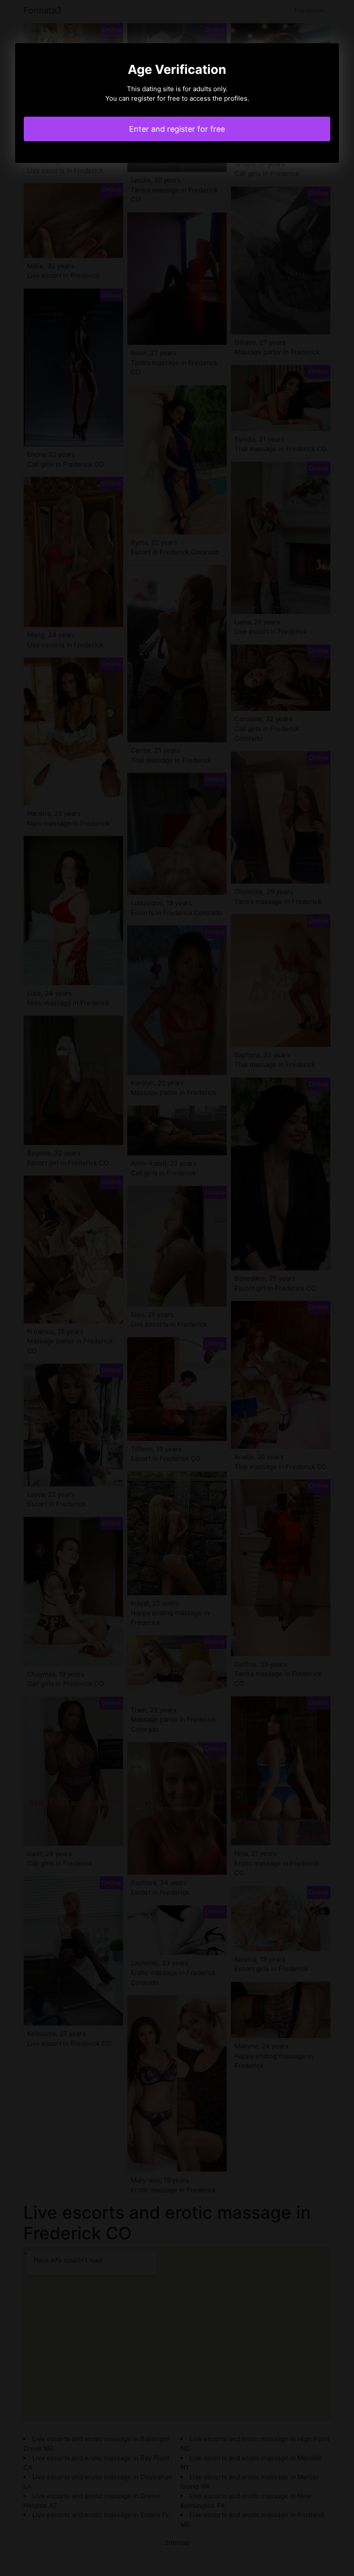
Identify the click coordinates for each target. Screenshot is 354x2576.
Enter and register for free (177, 129)
